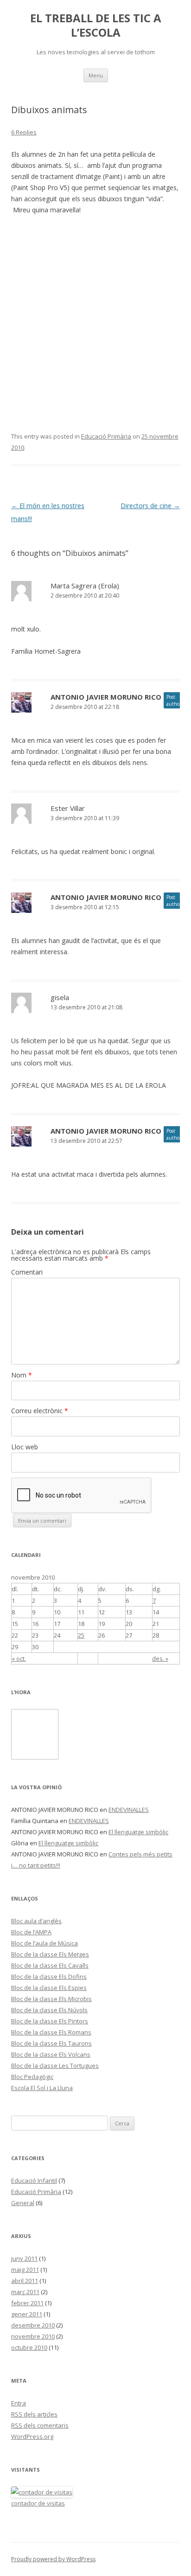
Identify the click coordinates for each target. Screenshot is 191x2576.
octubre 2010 (29, 2347)
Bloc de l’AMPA (31, 1932)
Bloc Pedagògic (32, 2077)
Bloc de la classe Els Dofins (49, 1977)
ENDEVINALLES (129, 1810)
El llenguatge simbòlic (138, 1832)
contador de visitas (38, 2503)
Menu (96, 75)
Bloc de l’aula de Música (45, 1943)
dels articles (34, 2414)
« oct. (19, 1658)
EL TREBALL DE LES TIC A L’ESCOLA (96, 26)
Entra (19, 2403)
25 (81, 1635)
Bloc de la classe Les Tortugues (55, 2066)
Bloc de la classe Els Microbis (51, 1999)
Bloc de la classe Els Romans (51, 2032)
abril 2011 (25, 2281)
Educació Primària (106, 436)
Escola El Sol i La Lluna (42, 2088)
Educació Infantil (34, 2181)
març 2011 (25, 2292)
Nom (22, 1375)
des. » (160, 1658)
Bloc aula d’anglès (36, 1921)
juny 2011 (24, 2258)
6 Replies (24, 132)
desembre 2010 (33, 2325)
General (23, 2203)
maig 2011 (25, 2270)
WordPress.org (32, 2436)
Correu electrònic (40, 1411)
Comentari (27, 1272)
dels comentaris (40, 2425)
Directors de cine (150, 506)
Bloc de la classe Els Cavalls (50, 1965)
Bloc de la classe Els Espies (49, 1988)
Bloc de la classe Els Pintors (50, 2021)
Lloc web (25, 1447)
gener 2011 (27, 2314)
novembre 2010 (33, 2336)
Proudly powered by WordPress (53, 2559)
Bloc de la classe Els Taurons (51, 2043)
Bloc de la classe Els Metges (50, 1954)
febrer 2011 (27, 2303)
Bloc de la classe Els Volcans (51, 2054)
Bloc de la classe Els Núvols (49, 2010)
